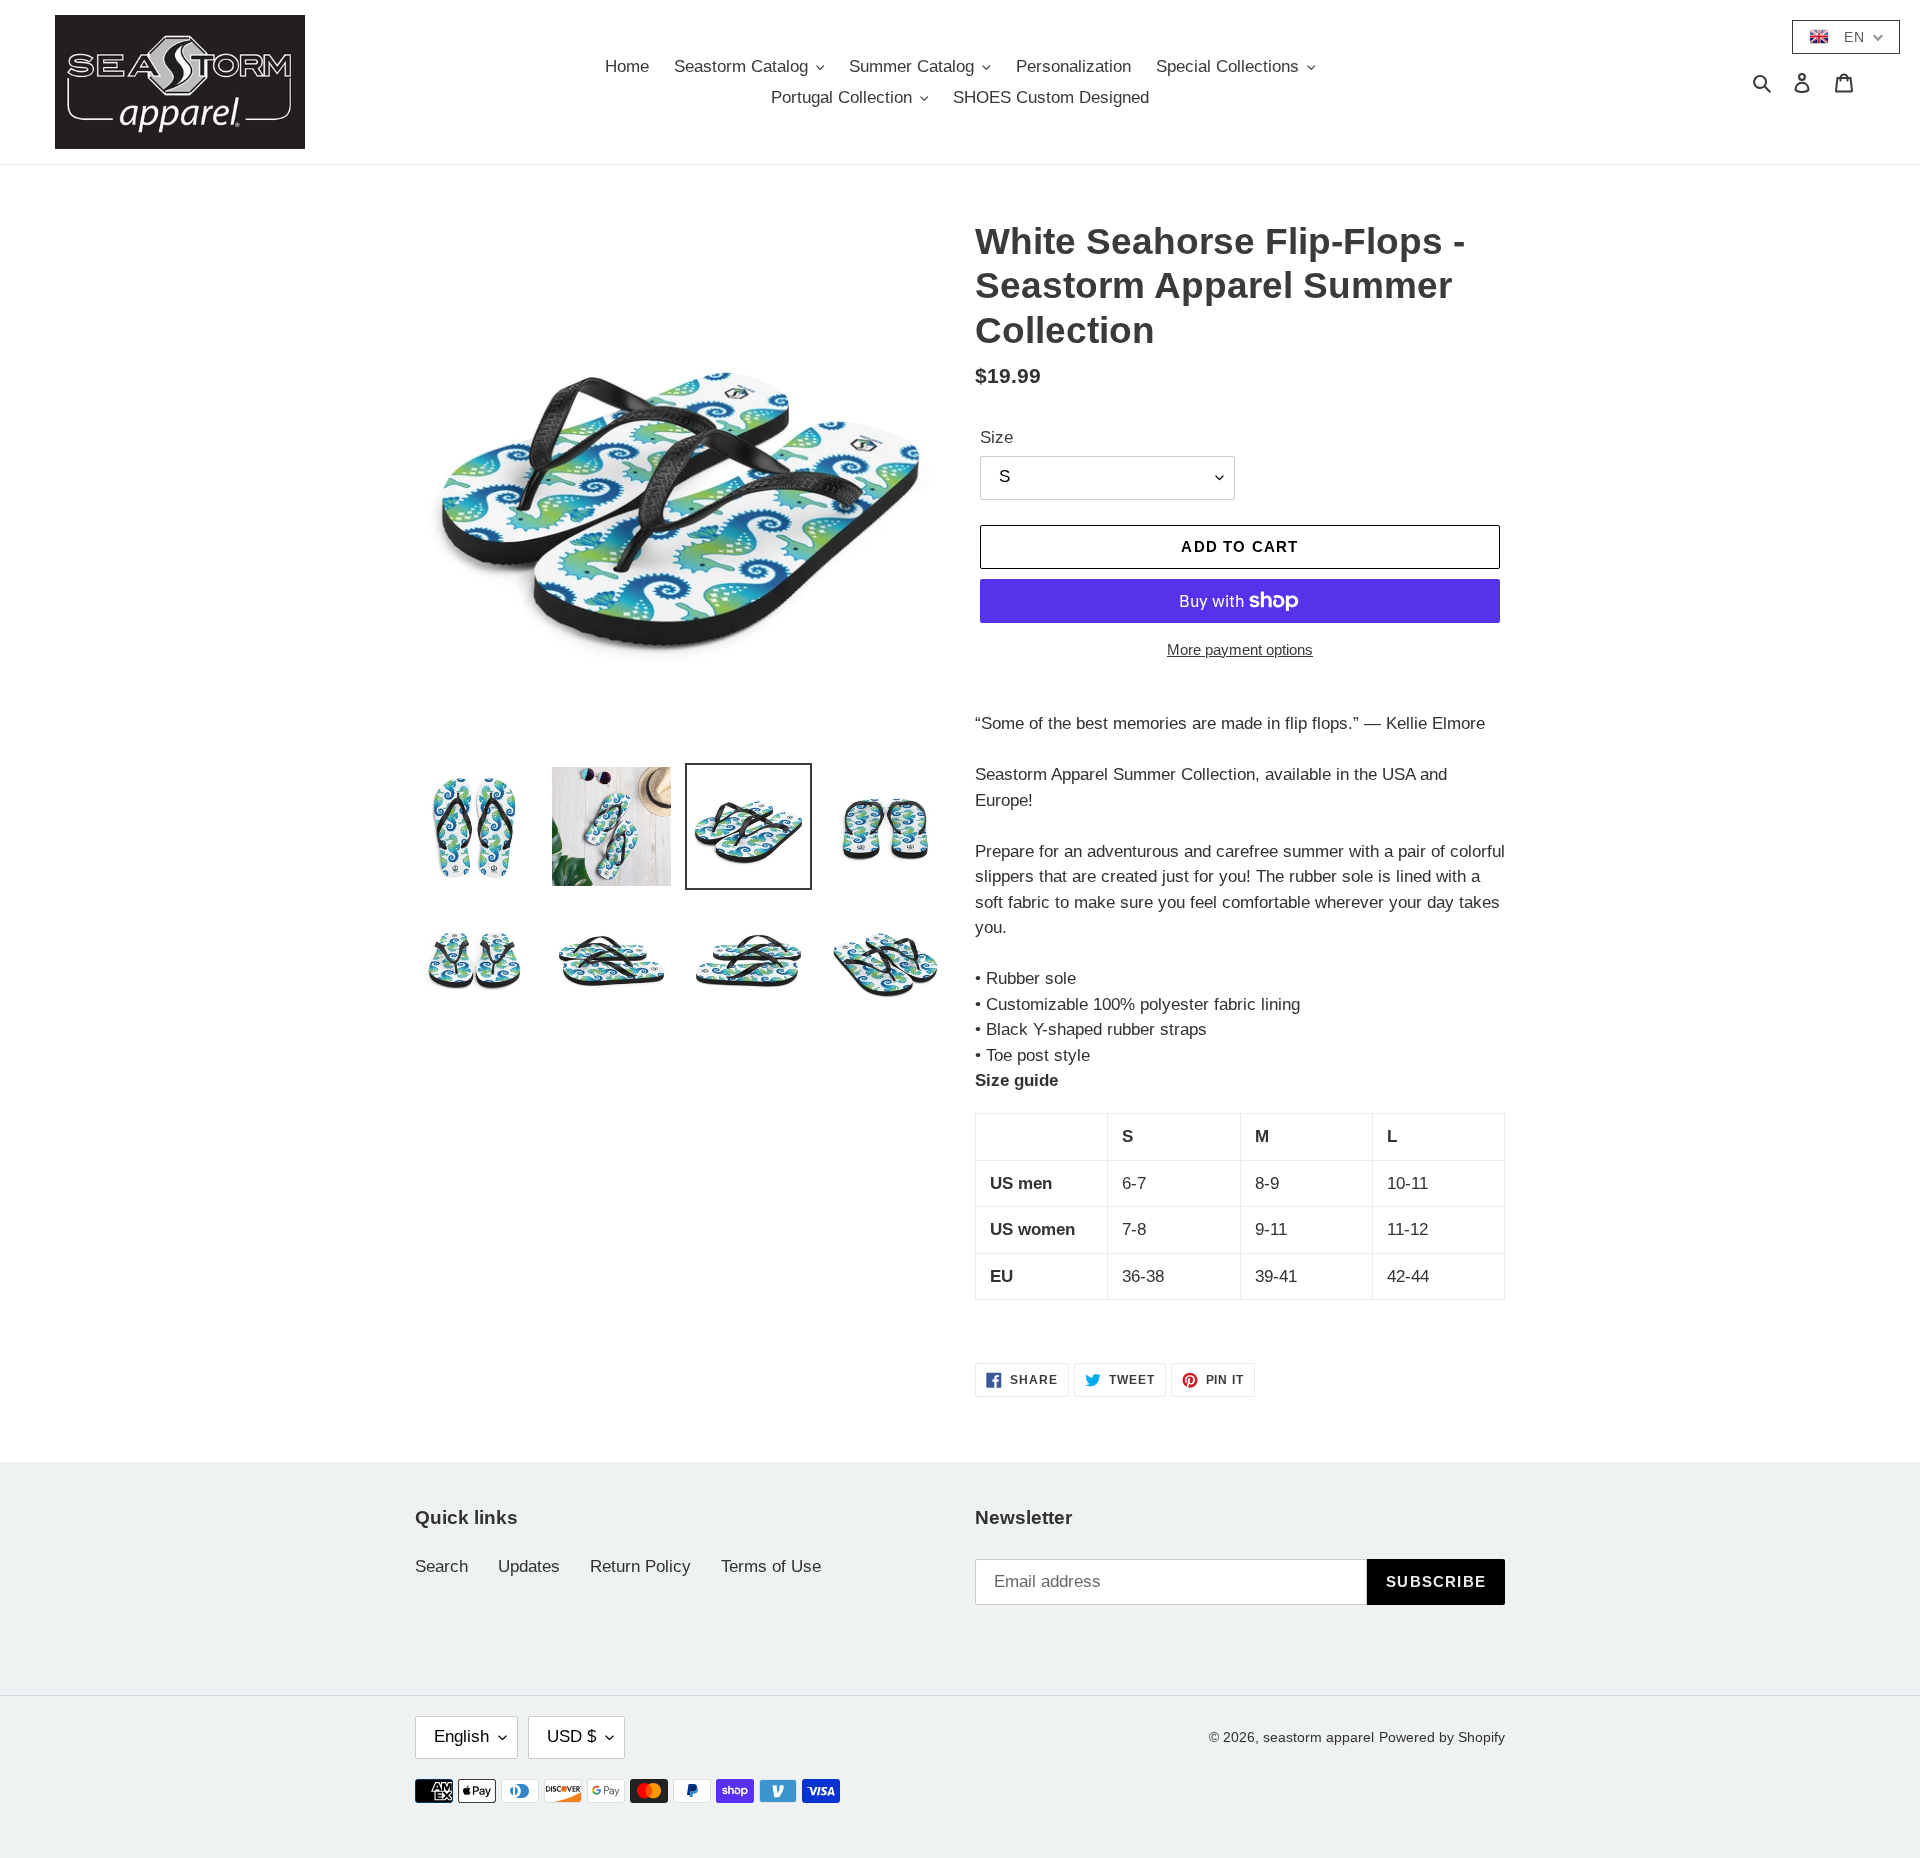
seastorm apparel (1318, 1737)
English (461, 1736)
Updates (529, 1566)
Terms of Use (771, 1566)
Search (441, 1566)
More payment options (1240, 649)
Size (996, 437)
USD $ (571, 1736)
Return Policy (640, 1566)
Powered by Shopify (1442, 1737)
